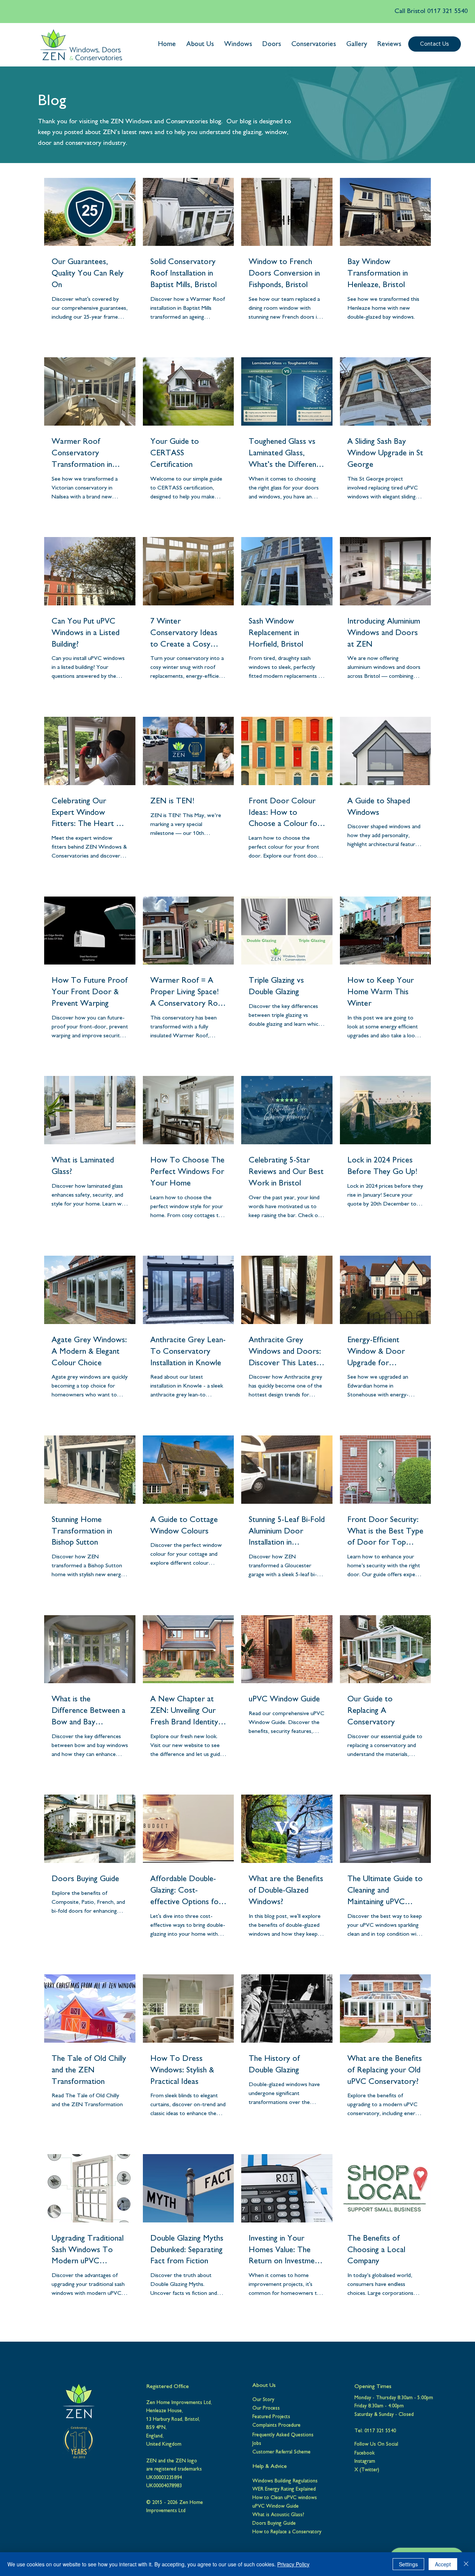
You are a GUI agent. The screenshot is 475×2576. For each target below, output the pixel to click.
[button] (200, 45)
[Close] (466, 2564)
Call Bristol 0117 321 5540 (431, 12)
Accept (443, 2564)
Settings (408, 2564)
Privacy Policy (293, 2564)
